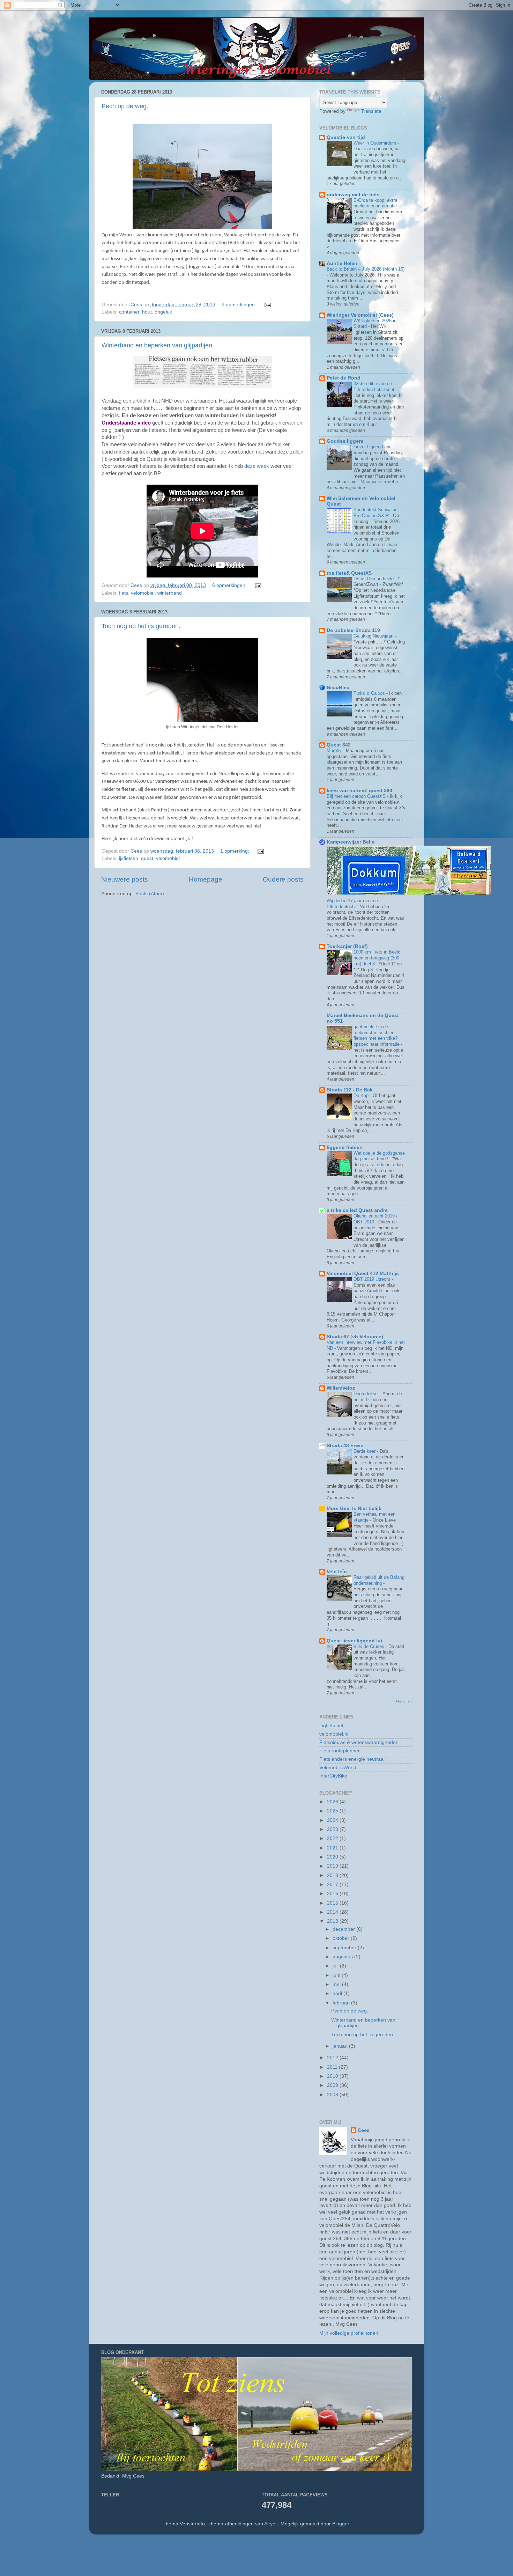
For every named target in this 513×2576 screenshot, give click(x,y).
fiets (124, 593)
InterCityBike (333, 1776)
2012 (333, 2058)
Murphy (335, 750)
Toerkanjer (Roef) (347, 946)
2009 (333, 2085)
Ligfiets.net (331, 1726)
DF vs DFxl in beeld (374, 579)
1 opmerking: (235, 851)
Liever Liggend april (374, 447)
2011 (333, 2067)
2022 (333, 1838)
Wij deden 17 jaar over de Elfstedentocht (352, 904)
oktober (342, 1938)
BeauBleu (338, 688)
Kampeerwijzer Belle (351, 842)
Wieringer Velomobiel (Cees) (360, 315)
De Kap (362, 1095)
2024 (333, 1820)
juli (336, 1966)
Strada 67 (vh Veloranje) (355, 1337)
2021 (333, 1848)
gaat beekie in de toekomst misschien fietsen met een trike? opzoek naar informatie (377, 1035)
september (345, 1948)
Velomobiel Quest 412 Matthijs (363, 1274)
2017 (333, 1885)
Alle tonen (404, 1701)
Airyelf (271, 2524)
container (129, 312)
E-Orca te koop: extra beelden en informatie (376, 203)
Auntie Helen (342, 263)
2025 (333, 1811)
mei (337, 1984)
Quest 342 (339, 745)
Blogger (341, 2524)
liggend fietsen (345, 1147)
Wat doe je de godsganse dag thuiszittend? (379, 1156)
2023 (333, 1829)
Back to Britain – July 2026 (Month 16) (366, 269)
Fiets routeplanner (340, 1751)
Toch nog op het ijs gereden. (141, 626)
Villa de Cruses (370, 1646)
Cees (364, 2130)
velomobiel (143, 593)
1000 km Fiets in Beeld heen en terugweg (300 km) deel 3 (377, 958)
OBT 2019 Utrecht (373, 1279)
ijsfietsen (129, 858)
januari (341, 2046)
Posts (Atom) (150, 894)
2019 (333, 1866)
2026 (333, 1802)
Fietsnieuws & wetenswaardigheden (359, 1742)
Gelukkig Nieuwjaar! (374, 636)
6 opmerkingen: (230, 585)
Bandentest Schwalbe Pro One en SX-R (376, 513)
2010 (333, 2076)
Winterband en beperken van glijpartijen (157, 345)
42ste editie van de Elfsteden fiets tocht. (375, 387)
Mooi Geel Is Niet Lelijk (354, 1508)
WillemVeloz (341, 1388)
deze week (257, 466)
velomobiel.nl (334, 1734)
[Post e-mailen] (267, 305)
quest (147, 858)
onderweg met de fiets (353, 195)
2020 (333, 1857)
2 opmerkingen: (240, 305)
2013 (333, 1921)
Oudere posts (283, 879)
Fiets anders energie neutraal (352, 1759)
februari (342, 2003)
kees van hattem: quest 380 (359, 791)
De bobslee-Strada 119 (353, 630)
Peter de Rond (344, 378)
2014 (333, 1912)
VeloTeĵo (337, 1572)
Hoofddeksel (367, 1394)
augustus (343, 1957)
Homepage (206, 879)
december (344, 1929)
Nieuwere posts (125, 879)
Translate (371, 111)
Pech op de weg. (125, 106)
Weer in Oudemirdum (376, 143)
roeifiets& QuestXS (349, 573)
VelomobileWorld (338, 1768)
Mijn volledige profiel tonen (349, 2333)
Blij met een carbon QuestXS (357, 796)
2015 (333, 1903)
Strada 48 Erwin (345, 1446)
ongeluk (163, 312)
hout (147, 312)
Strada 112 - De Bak (350, 1090)
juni (337, 1975)
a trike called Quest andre (357, 1210)
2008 (333, 2095)
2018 (333, 1875)
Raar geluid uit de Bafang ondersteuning (379, 1580)
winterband (170, 593)
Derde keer (365, 1451)
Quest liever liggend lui (354, 1641)
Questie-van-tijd (346, 137)
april (338, 1993)
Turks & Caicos (370, 693)
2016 (333, 1894)
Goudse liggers (345, 441)
